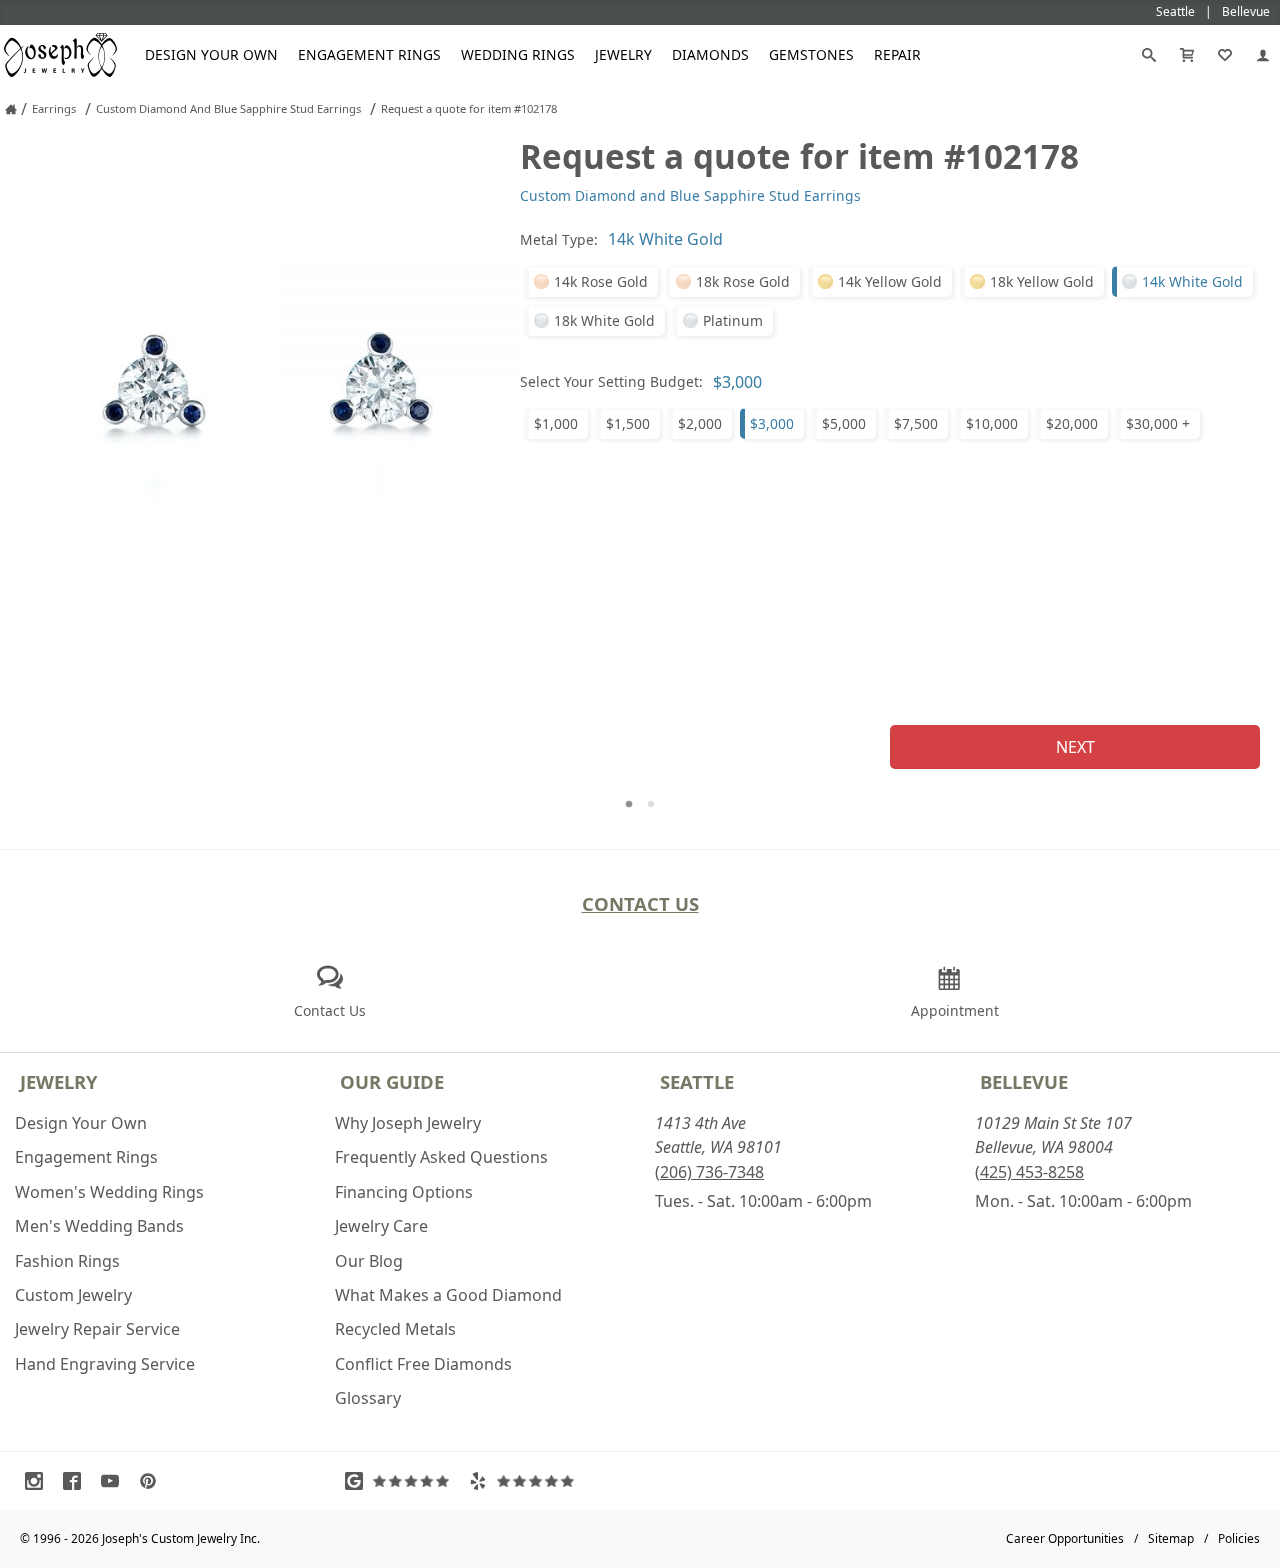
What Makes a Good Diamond (448, 1295)
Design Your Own (211, 54)
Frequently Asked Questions (441, 1157)
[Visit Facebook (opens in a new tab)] (77, 1481)
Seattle (697, 1081)
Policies (1239, 1538)
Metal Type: (559, 239)
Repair (897, 54)
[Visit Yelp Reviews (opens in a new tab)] (526, 1481)
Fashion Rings (67, 1261)
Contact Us (640, 903)
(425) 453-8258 (1029, 1172)
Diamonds (710, 54)
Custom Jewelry (73, 1295)
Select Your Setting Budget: (611, 381)
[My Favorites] (1225, 55)
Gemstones (811, 54)
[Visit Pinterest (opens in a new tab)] (153, 1481)
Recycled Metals (395, 1329)
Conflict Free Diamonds (423, 1364)
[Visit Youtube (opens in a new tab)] (115, 1481)
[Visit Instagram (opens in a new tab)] (39, 1481)
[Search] (1149, 55)
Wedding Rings (518, 54)
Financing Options (404, 1192)
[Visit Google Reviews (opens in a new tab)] (402, 1481)
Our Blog (369, 1261)
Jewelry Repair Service (97, 1329)
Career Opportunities (1065, 1538)
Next (1075, 747)
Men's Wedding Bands (99, 1226)
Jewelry (623, 54)
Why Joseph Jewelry (408, 1123)
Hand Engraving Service (105, 1364)
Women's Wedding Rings (109, 1192)
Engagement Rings (369, 54)
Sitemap (1171, 1538)
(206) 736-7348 (709, 1172)
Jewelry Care (381, 1226)
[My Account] (1263, 55)
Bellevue (1024, 1081)
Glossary (368, 1398)
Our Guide (392, 1081)
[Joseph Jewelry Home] (11, 109)
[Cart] (1187, 55)
